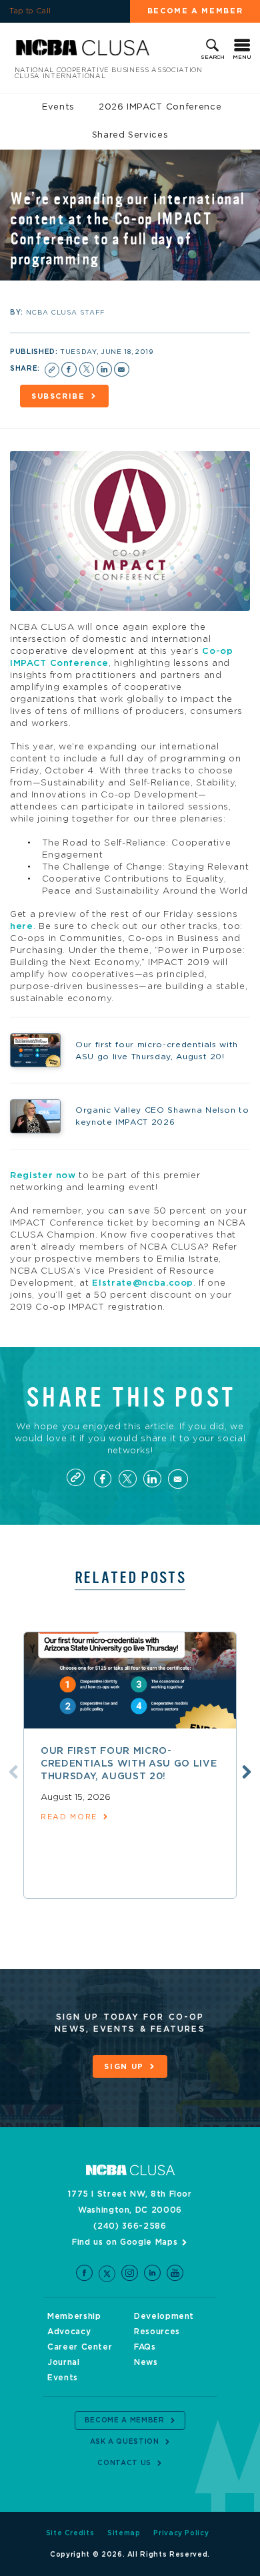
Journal (64, 2362)
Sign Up (124, 2067)
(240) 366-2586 (130, 2226)
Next (247, 1772)
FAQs (145, 2347)
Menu (242, 57)
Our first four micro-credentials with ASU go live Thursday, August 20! (129, 1764)
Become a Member (195, 11)
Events (58, 107)
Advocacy (69, 2332)
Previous (13, 1772)
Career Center (80, 2347)
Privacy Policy (181, 2533)
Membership (74, 2316)
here (22, 927)
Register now (43, 1176)
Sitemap (124, 2533)
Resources (157, 2332)
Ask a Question (125, 2442)
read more (69, 1817)
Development (164, 2316)
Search (213, 57)
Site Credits (70, 2533)
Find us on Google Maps (125, 2242)
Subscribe (58, 396)
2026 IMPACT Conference (160, 107)
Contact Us (124, 2463)
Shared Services (130, 135)
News (146, 2362)
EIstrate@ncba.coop (143, 1283)
